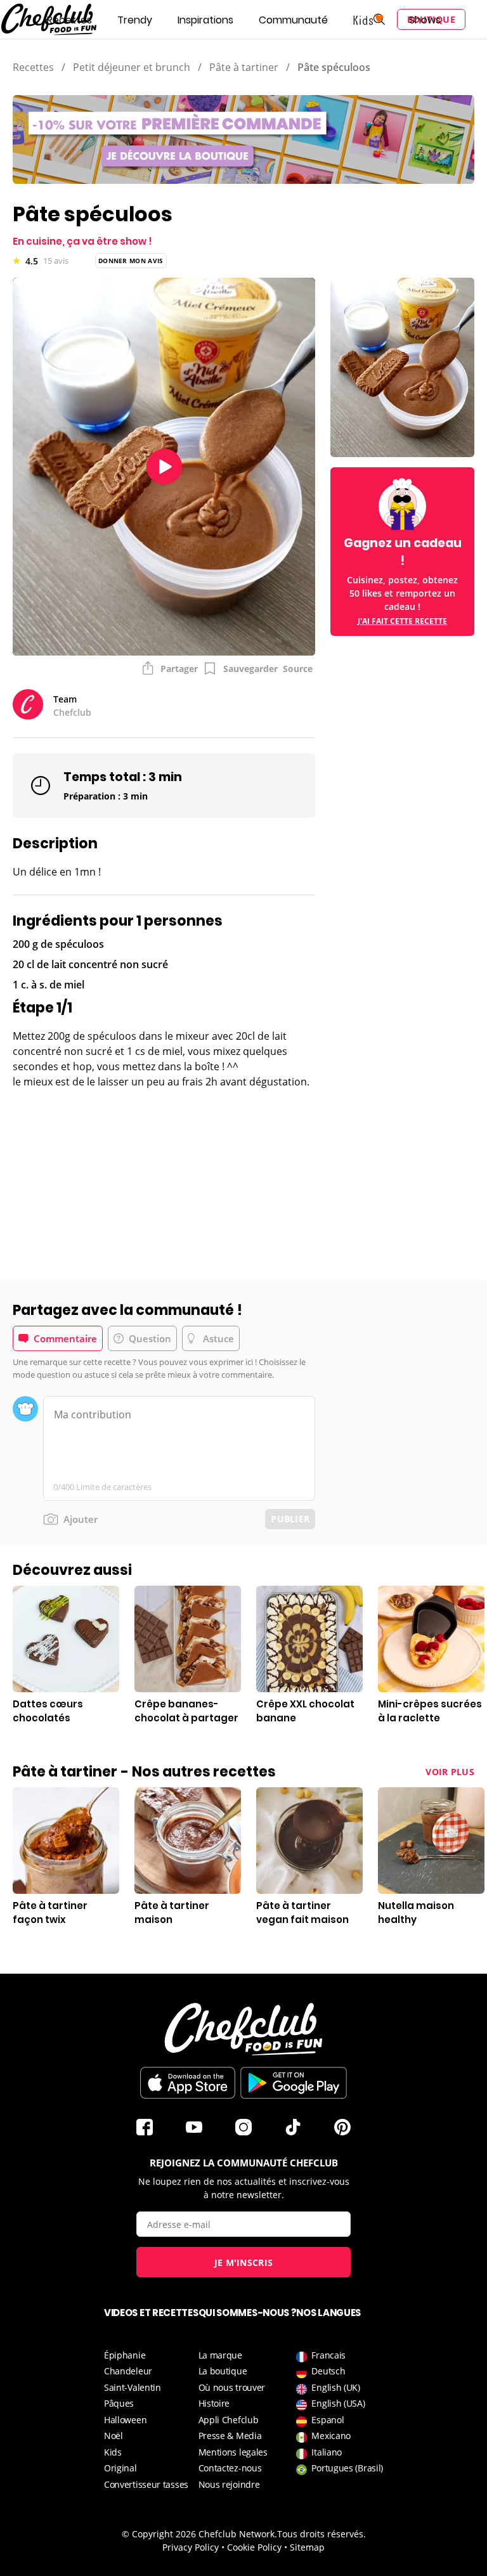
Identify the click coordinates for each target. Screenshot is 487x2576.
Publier (290, 1519)
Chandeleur (128, 2371)
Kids (113, 2452)
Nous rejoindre (229, 2484)
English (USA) (338, 2403)
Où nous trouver (232, 2387)
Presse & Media (230, 2436)
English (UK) (335, 2387)
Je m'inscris (244, 2262)
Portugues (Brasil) (347, 2468)
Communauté (293, 20)
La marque (220, 2355)
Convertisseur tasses (146, 2484)
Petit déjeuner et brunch (132, 67)
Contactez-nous (230, 2468)
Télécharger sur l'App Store (188, 2083)
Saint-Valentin (133, 2387)
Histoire (214, 2403)
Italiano (327, 2452)
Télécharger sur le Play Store (294, 2083)
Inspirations (205, 20)
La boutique (223, 2371)
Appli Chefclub (229, 2420)
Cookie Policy (254, 2547)
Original (120, 2468)
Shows (425, 20)
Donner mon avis (131, 261)
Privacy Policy (191, 2547)
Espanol (328, 2420)
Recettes (69, 20)
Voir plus (450, 1772)
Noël (114, 2436)
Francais (328, 2355)
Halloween (125, 2420)
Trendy (135, 20)
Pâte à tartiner (244, 67)
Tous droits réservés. (321, 2534)
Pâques (119, 2403)
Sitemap (307, 2547)
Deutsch (328, 2371)
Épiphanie (125, 2355)
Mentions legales (233, 2452)
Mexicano (331, 2436)
